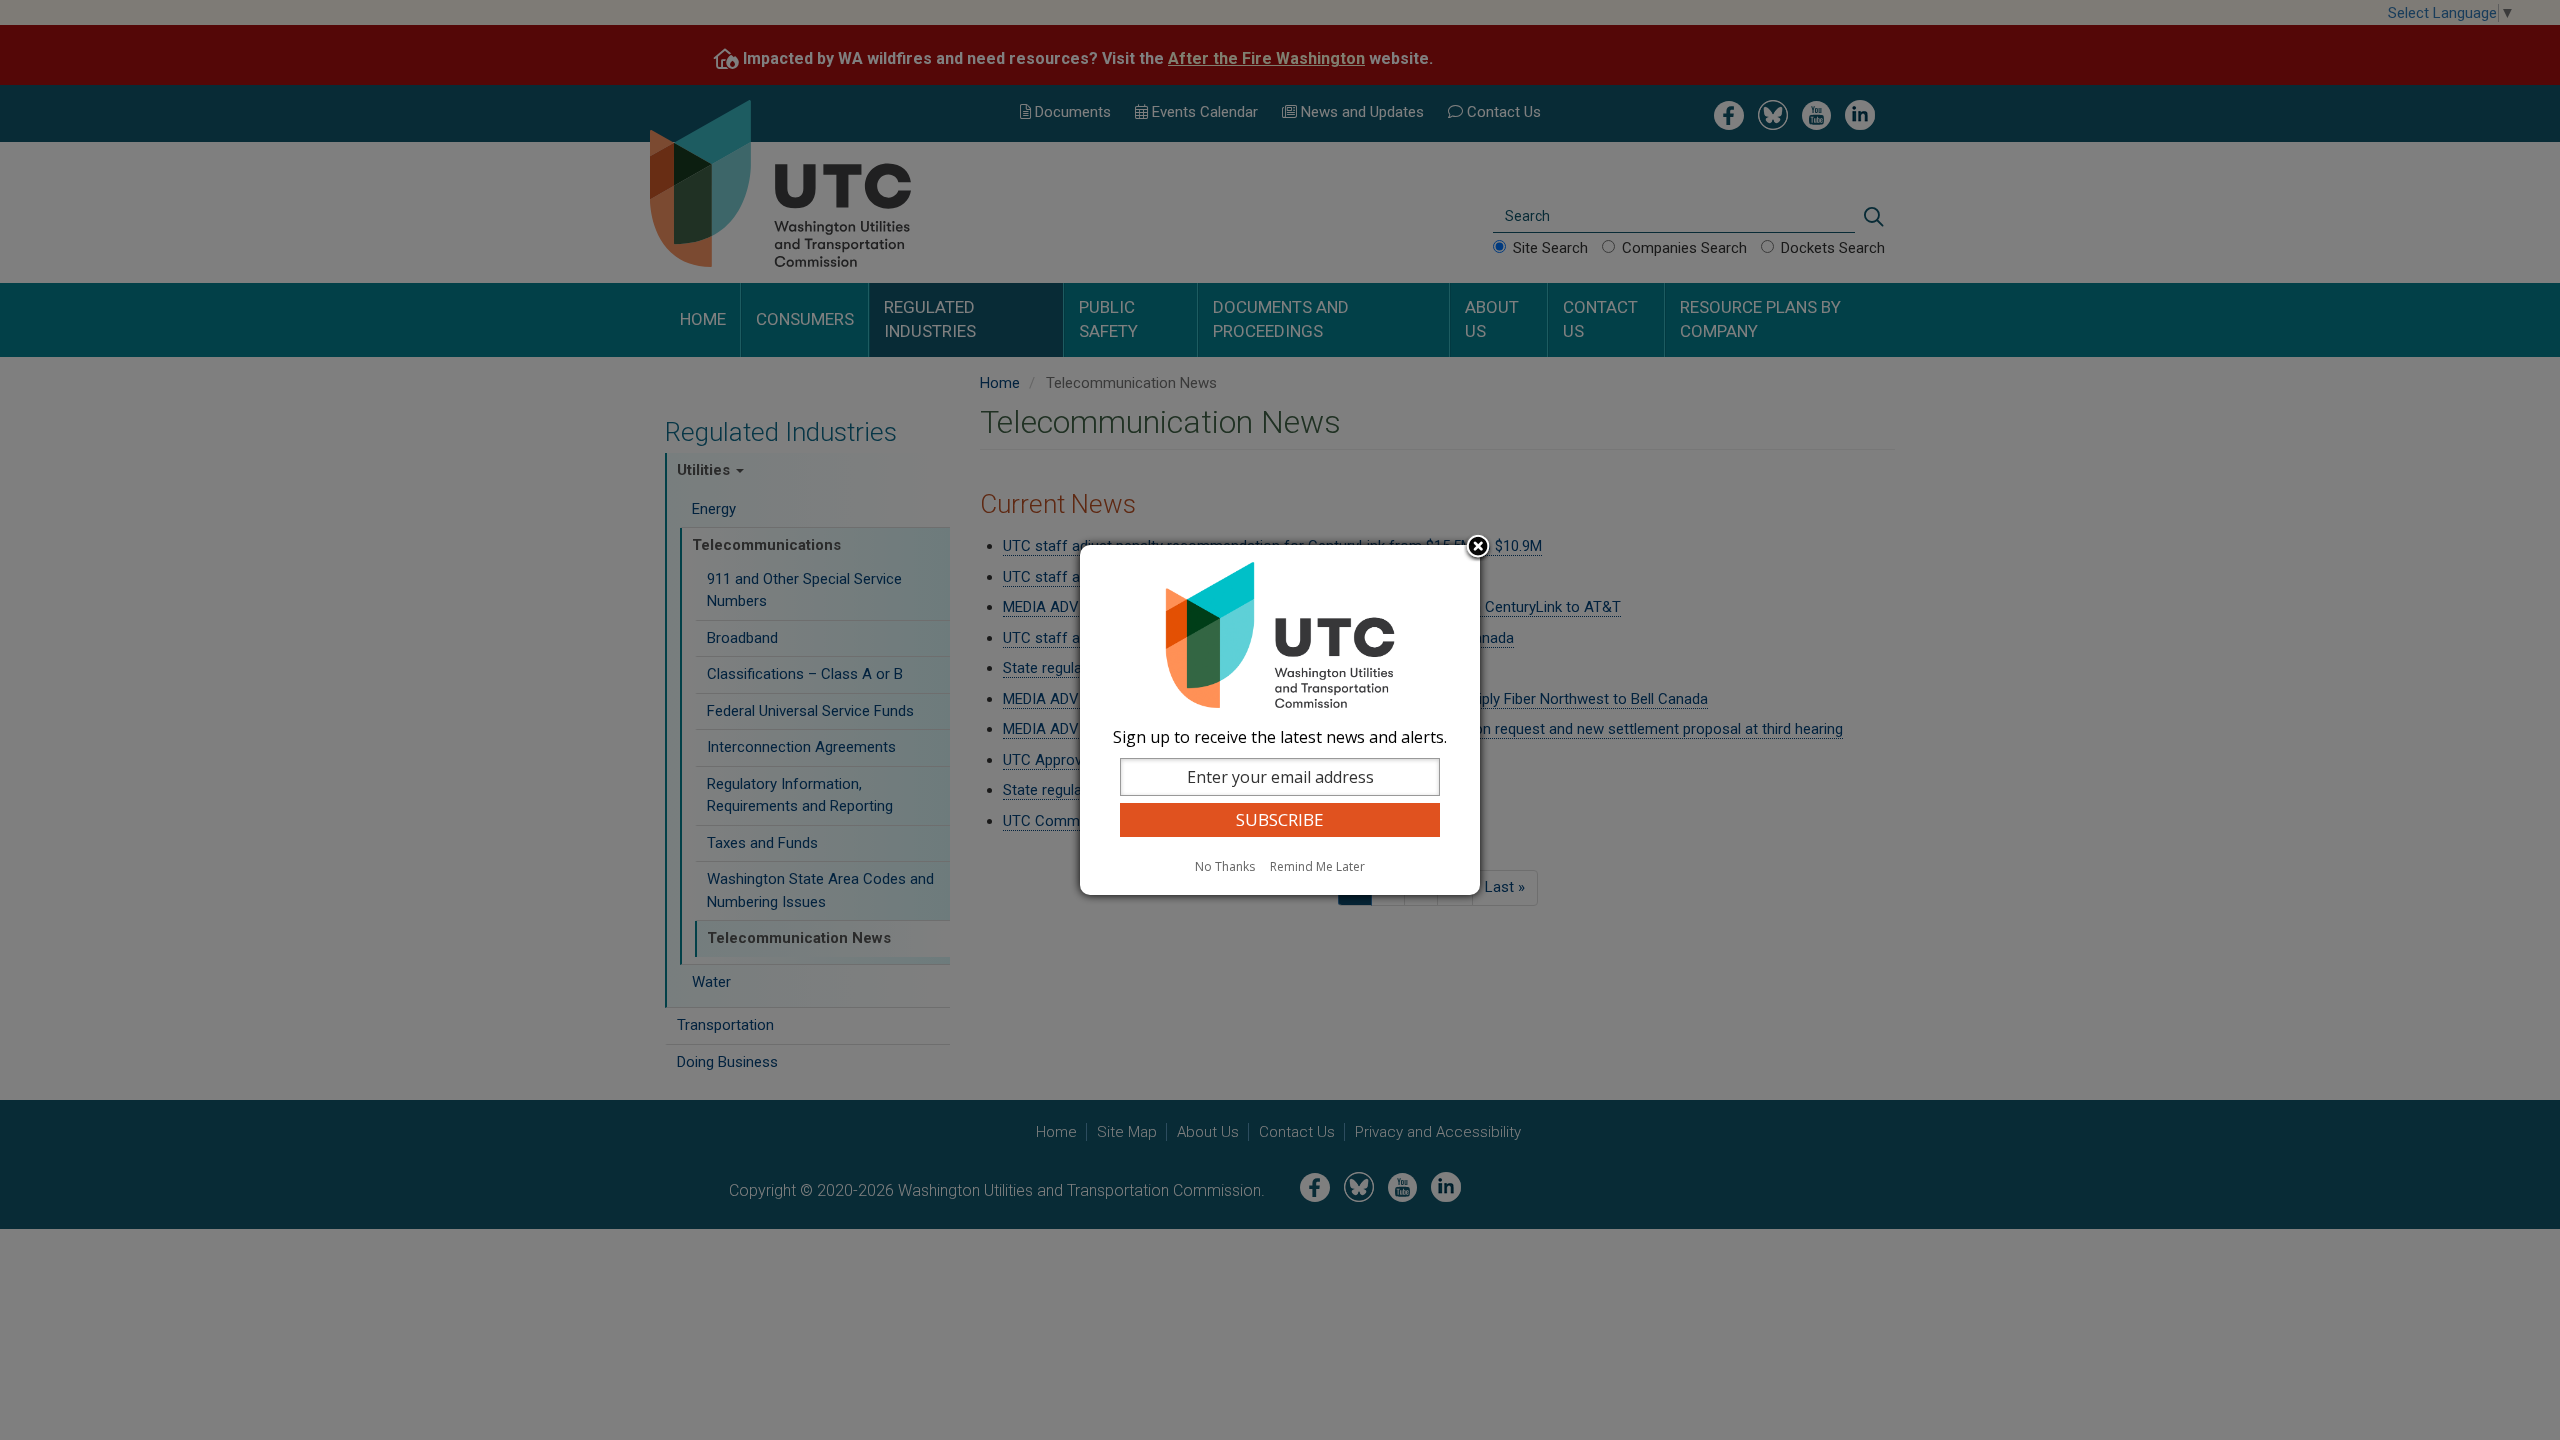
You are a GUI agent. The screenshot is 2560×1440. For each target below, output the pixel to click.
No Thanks (1225, 866)
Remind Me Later (1317, 866)
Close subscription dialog (1478, 548)
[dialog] (1280, 720)
